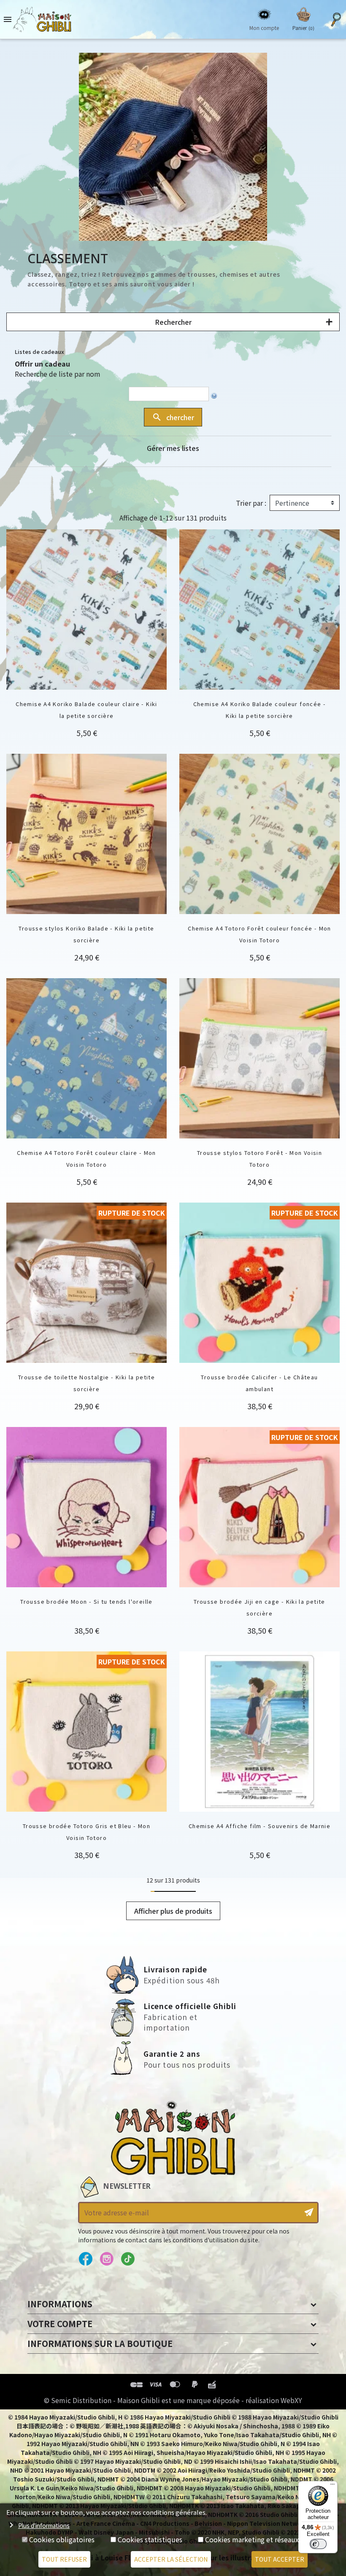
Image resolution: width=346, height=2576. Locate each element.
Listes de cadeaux (39, 352)
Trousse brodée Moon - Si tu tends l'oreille (86, 1601)
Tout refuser (64, 2559)
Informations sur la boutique (100, 2343)
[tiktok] (128, 2259)
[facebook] (85, 2259)
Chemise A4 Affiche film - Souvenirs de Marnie (259, 1826)
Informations (60, 2304)
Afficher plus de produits (173, 1911)
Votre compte (60, 2324)
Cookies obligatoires (62, 2539)
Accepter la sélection (171, 2559)
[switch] (318, 2544)
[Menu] (332, 2486)
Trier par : (251, 503)
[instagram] (107, 2259)
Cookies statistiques (150, 2539)
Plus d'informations (44, 2525)
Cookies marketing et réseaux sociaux (265, 2539)
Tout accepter (280, 2559)
